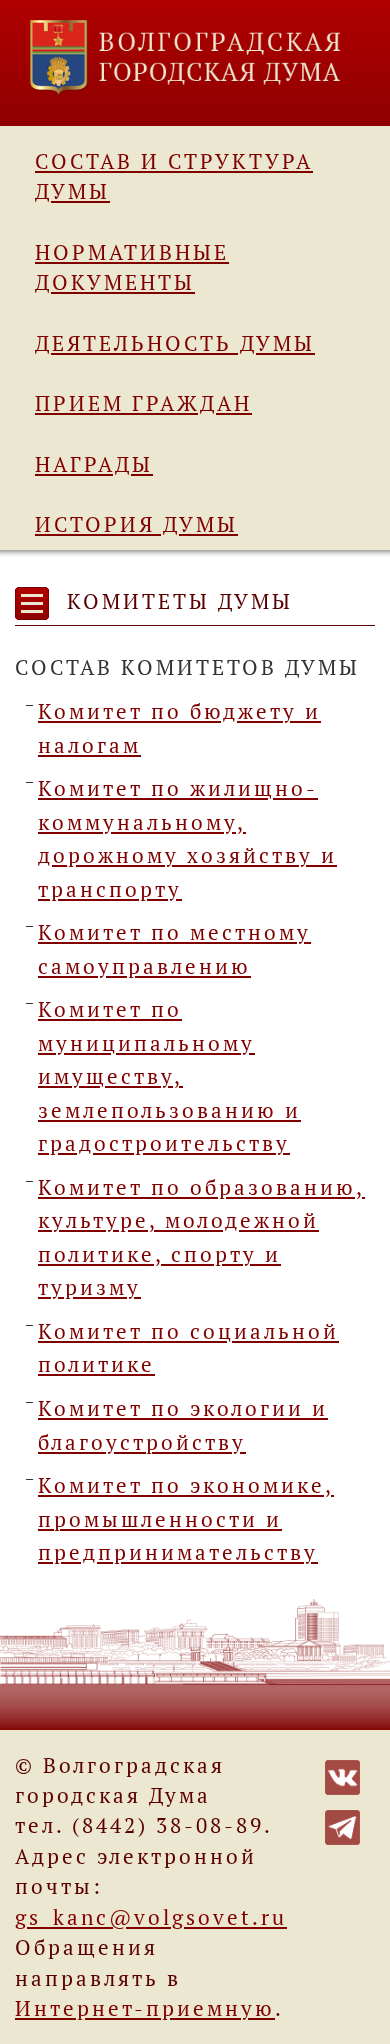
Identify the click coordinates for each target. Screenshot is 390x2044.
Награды (94, 464)
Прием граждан (143, 403)
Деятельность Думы (175, 343)
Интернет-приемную (145, 2008)
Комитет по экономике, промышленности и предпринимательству (186, 1518)
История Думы (136, 524)
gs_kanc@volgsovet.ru (151, 1917)
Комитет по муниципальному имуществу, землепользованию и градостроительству (169, 1076)
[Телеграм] (342, 1825)
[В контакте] (342, 1775)
